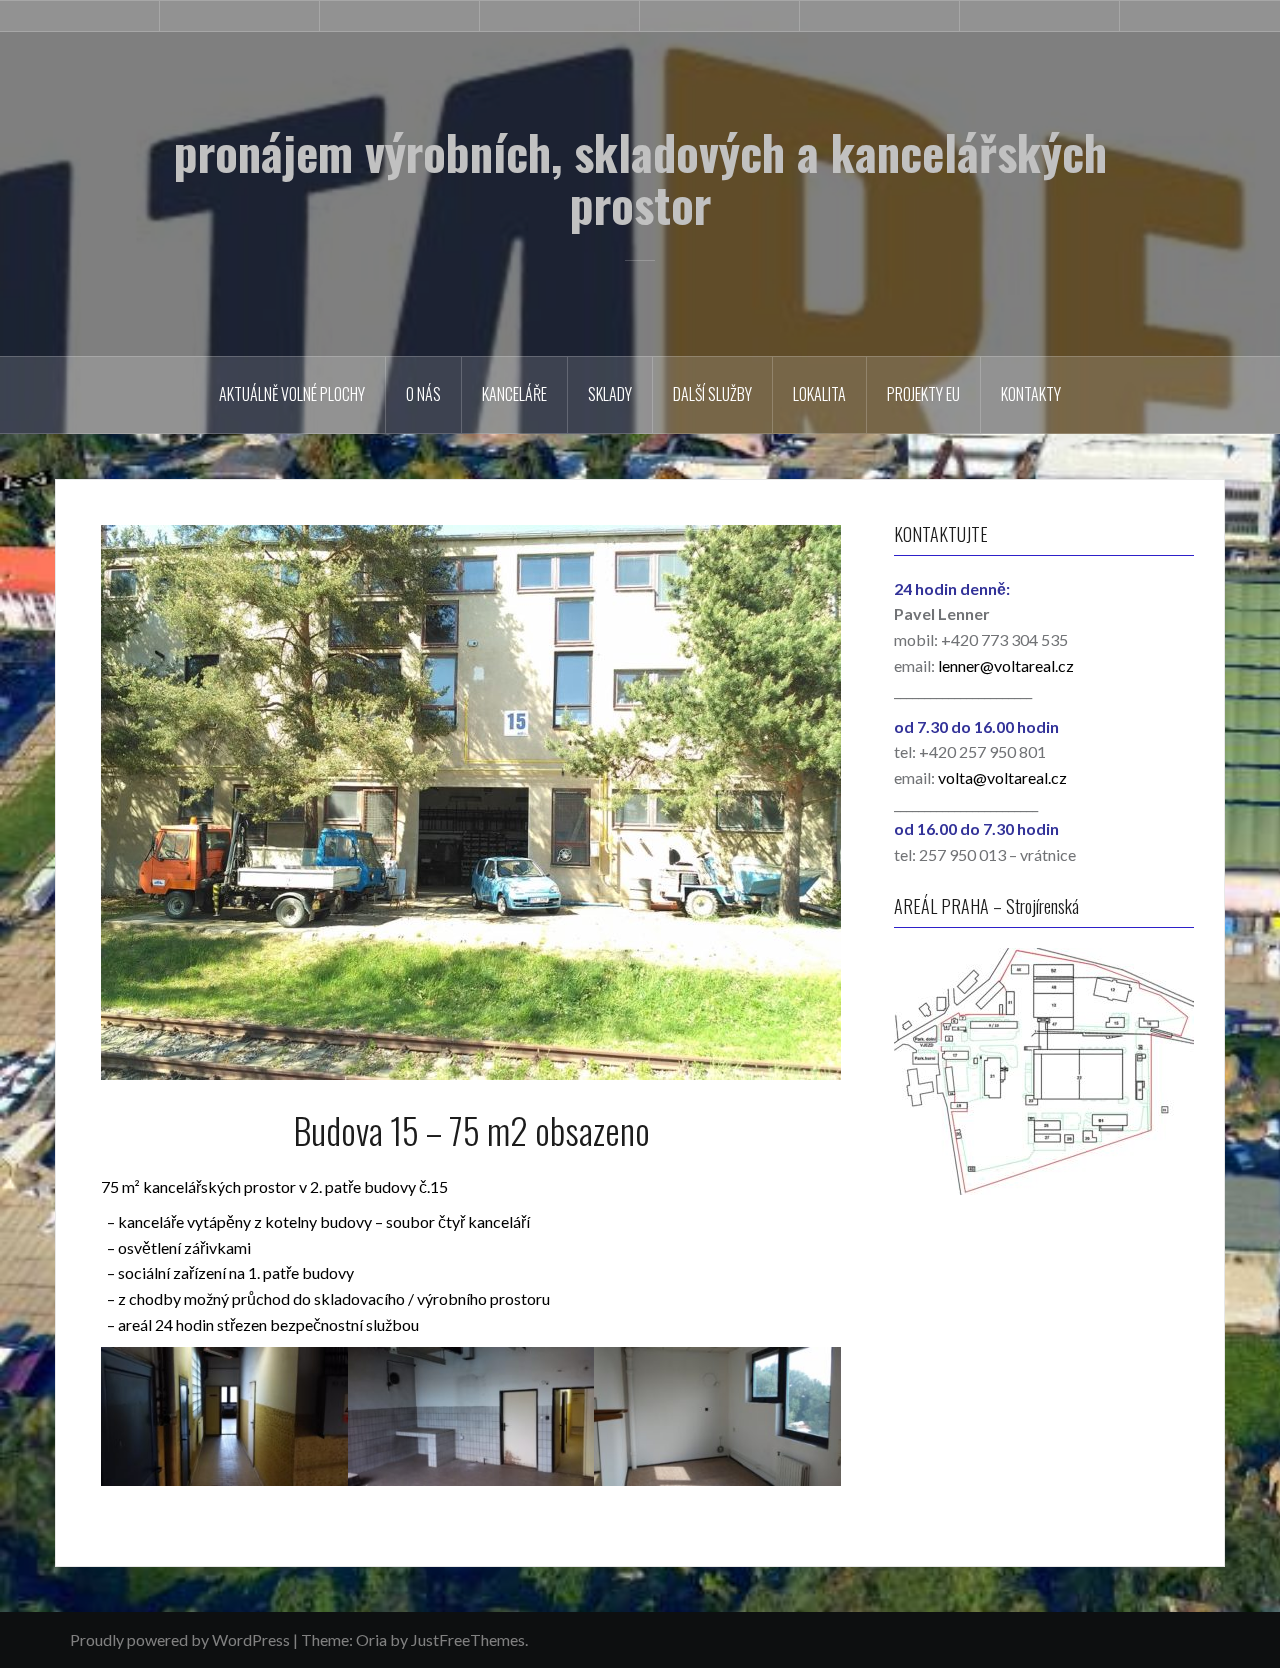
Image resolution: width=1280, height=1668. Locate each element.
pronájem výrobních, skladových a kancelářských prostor (640, 178)
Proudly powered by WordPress (180, 1639)
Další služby (712, 394)
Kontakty (1031, 394)
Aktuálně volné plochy (292, 394)
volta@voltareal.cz (1002, 777)
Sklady (610, 394)
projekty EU (923, 394)
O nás (423, 394)
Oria (371, 1639)
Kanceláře (514, 394)
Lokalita (819, 394)
